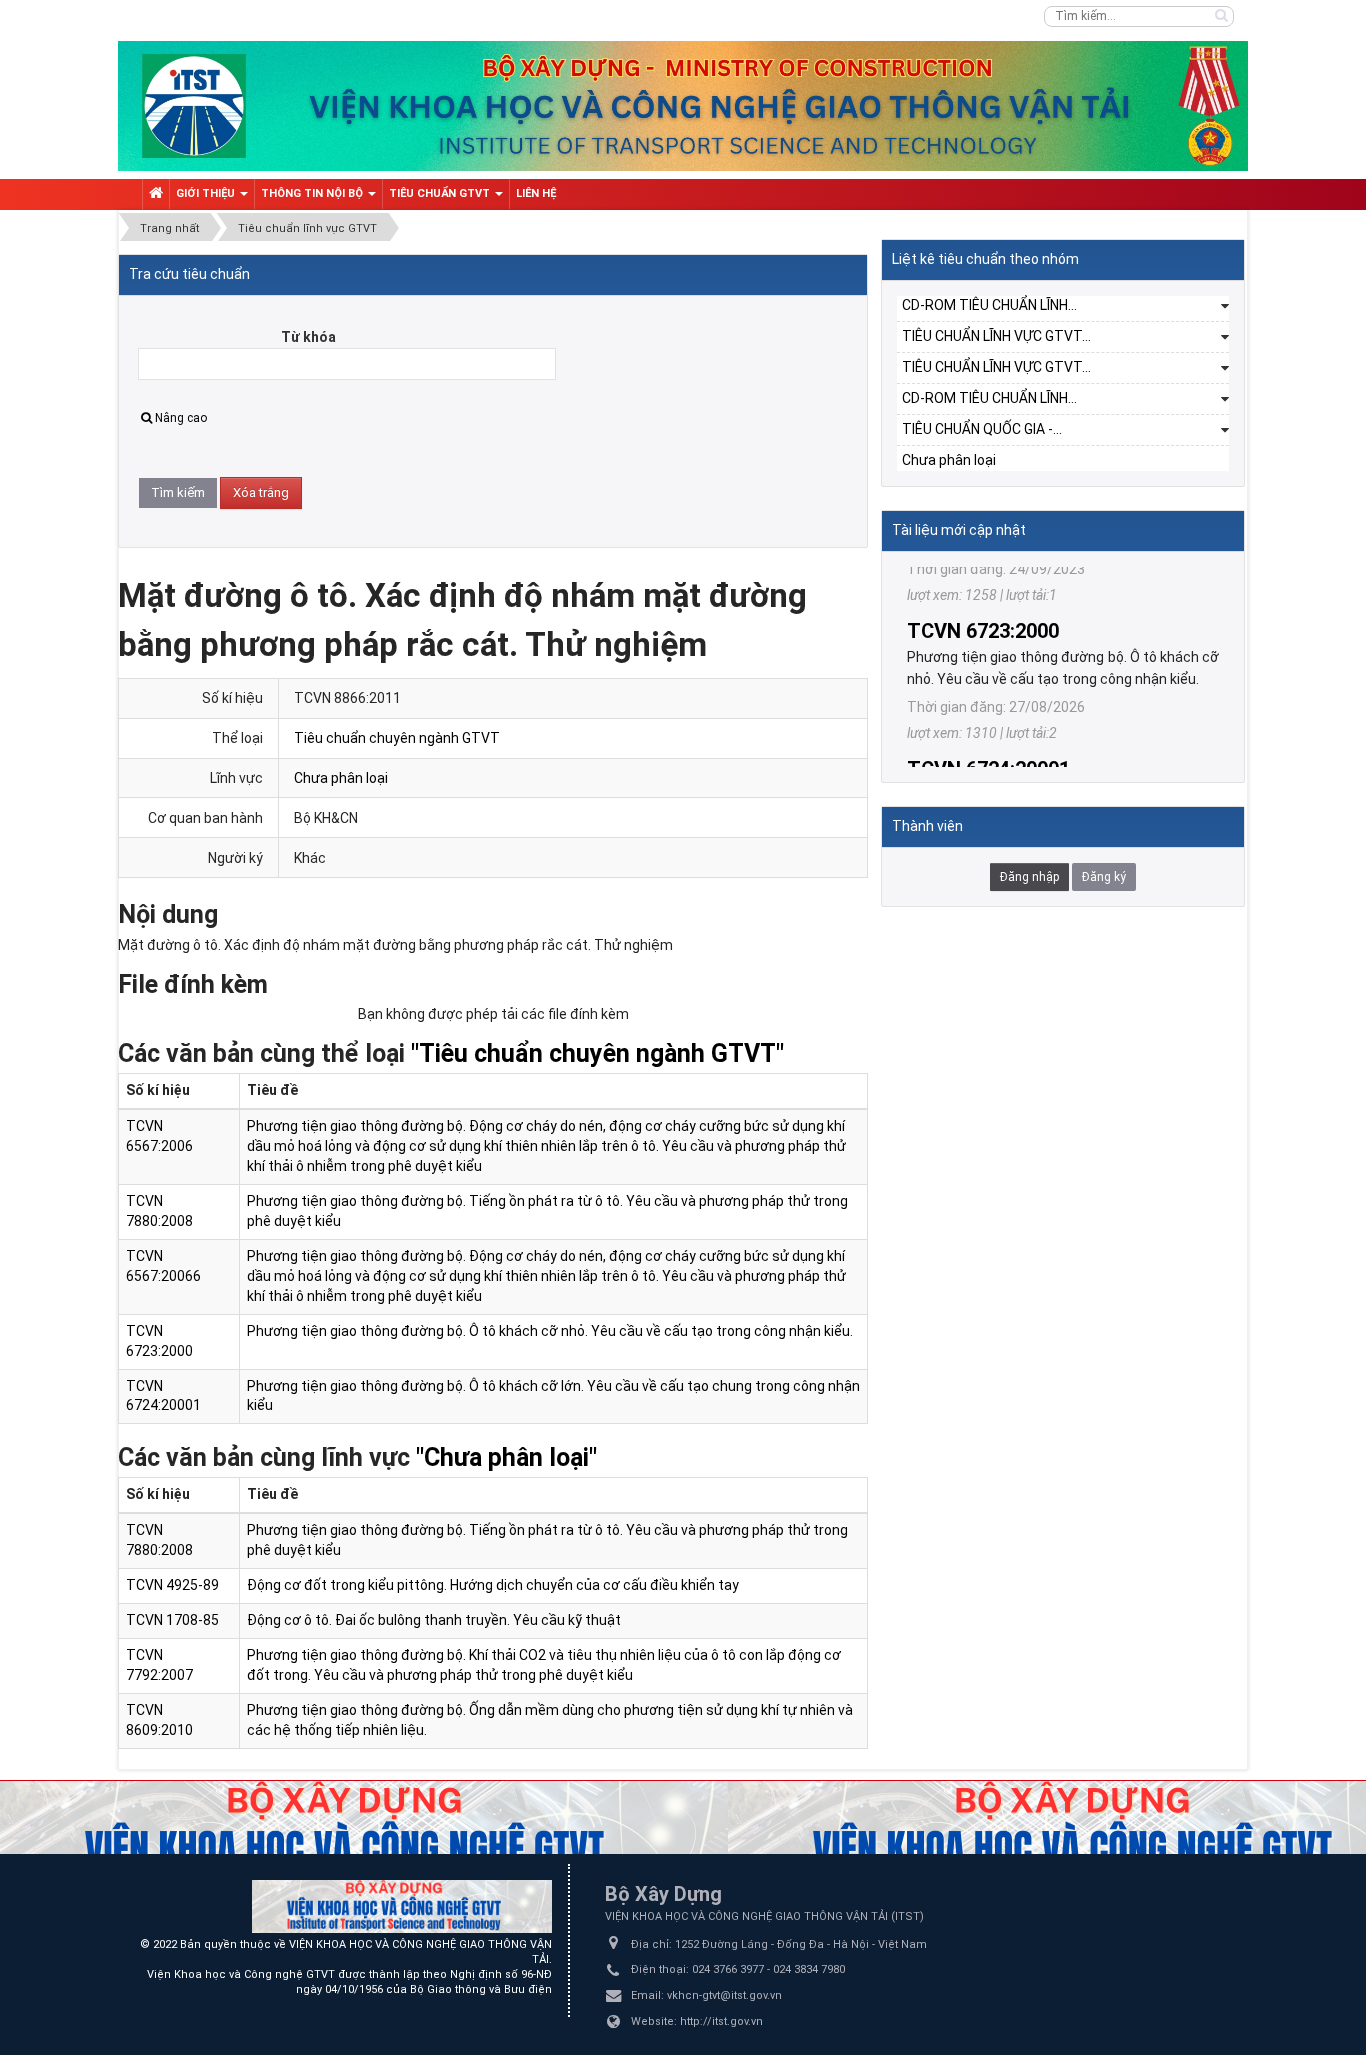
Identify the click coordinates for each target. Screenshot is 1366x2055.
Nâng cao (181, 418)
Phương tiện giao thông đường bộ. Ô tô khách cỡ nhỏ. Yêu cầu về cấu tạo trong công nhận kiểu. (550, 1331)
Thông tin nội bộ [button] (313, 193)
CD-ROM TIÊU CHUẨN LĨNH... (989, 305)
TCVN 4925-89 (172, 1585)
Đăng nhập (1029, 877)
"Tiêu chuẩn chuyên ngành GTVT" (597, 1053)
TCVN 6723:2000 (983, 579)
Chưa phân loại (341, 778)
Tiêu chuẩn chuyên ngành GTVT (397, 738)
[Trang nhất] (156, 194)
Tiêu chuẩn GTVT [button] (441, 193)
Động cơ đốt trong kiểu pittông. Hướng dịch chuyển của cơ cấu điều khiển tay (493, 1585)
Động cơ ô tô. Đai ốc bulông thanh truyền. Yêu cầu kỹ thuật (434, 1620)
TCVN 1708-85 (172, 1620)
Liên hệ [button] (536, 193)
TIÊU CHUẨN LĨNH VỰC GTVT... (996, 336)
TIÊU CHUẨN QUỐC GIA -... (982, 429)
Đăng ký (1104, 877)
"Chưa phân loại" (506, 1457)
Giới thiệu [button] (207, 193)
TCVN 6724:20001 (988, 717)
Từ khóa (308, 337)
